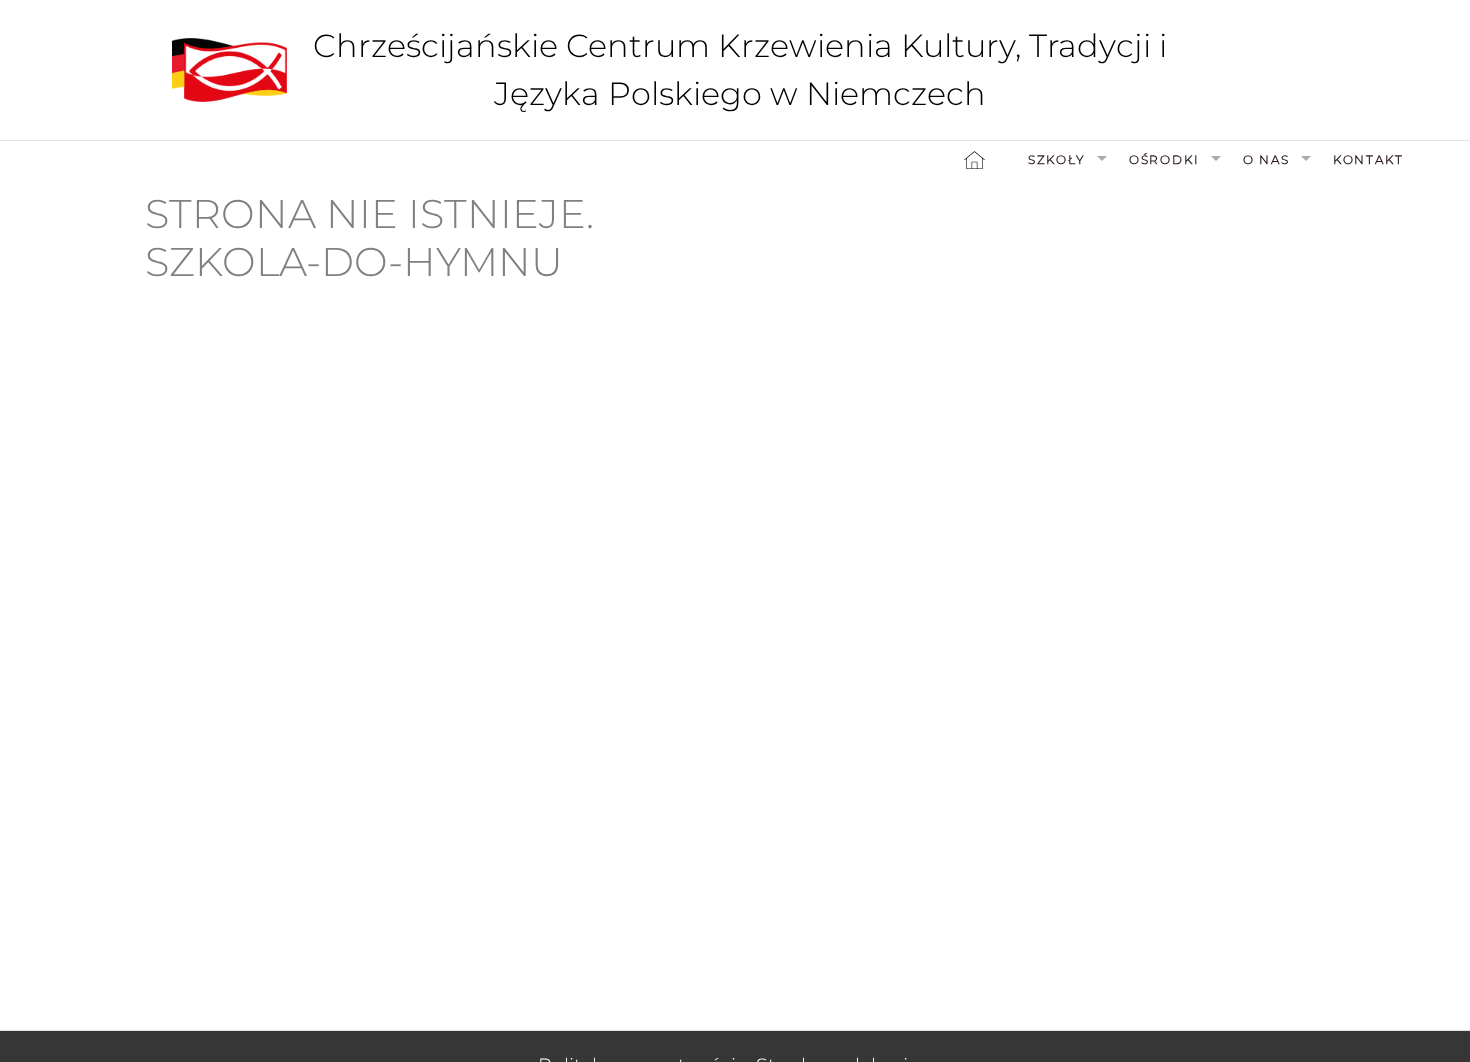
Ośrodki (1164, 159)
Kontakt (1368, 159)
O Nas (1266, 159)
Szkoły (1057, 159)
